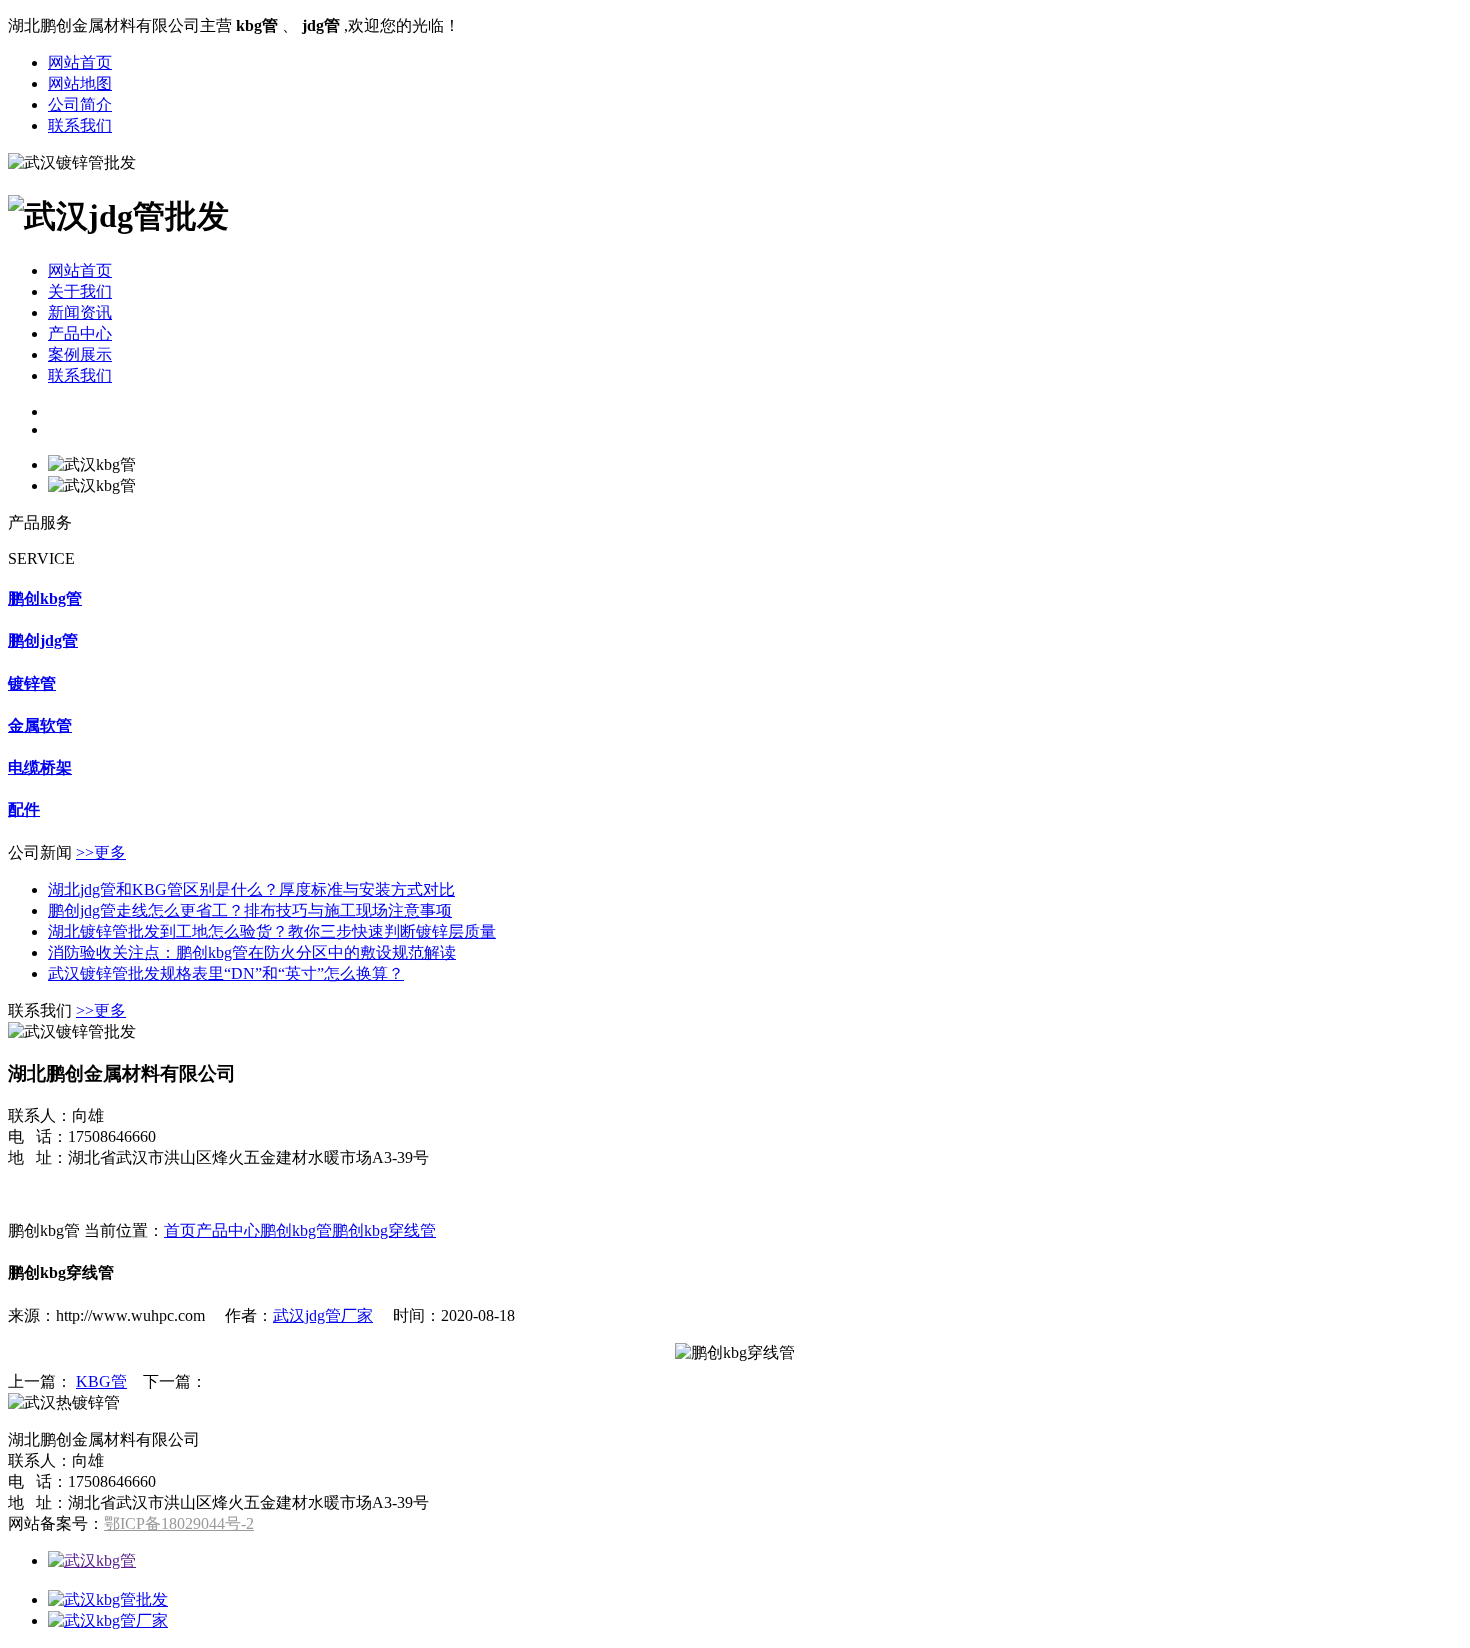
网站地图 (80, 83)
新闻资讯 (80, 312)
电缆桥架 (40, 767)
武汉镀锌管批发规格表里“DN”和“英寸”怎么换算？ (226, 973)
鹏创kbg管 (45, 598)
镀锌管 (32, 683)
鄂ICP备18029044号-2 (179, 1523)
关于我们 (80, 291)
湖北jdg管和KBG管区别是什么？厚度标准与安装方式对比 (251, 889)
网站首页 (80, 62)
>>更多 (101, 852)
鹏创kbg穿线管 (384, 1230)
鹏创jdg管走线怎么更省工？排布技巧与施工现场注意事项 (250, 910)
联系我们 (80, 125)
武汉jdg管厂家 (323, 1315)
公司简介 (80, 104)
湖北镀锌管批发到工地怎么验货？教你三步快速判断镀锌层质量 (272, 931)
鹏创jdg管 (43, 640)
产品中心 (80, 333)
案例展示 (80, 354)
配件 (24, 809)
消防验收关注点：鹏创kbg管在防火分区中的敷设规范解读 (252, 952)
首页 (180, 1230)
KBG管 (101, 1381)
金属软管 (40, 725)
